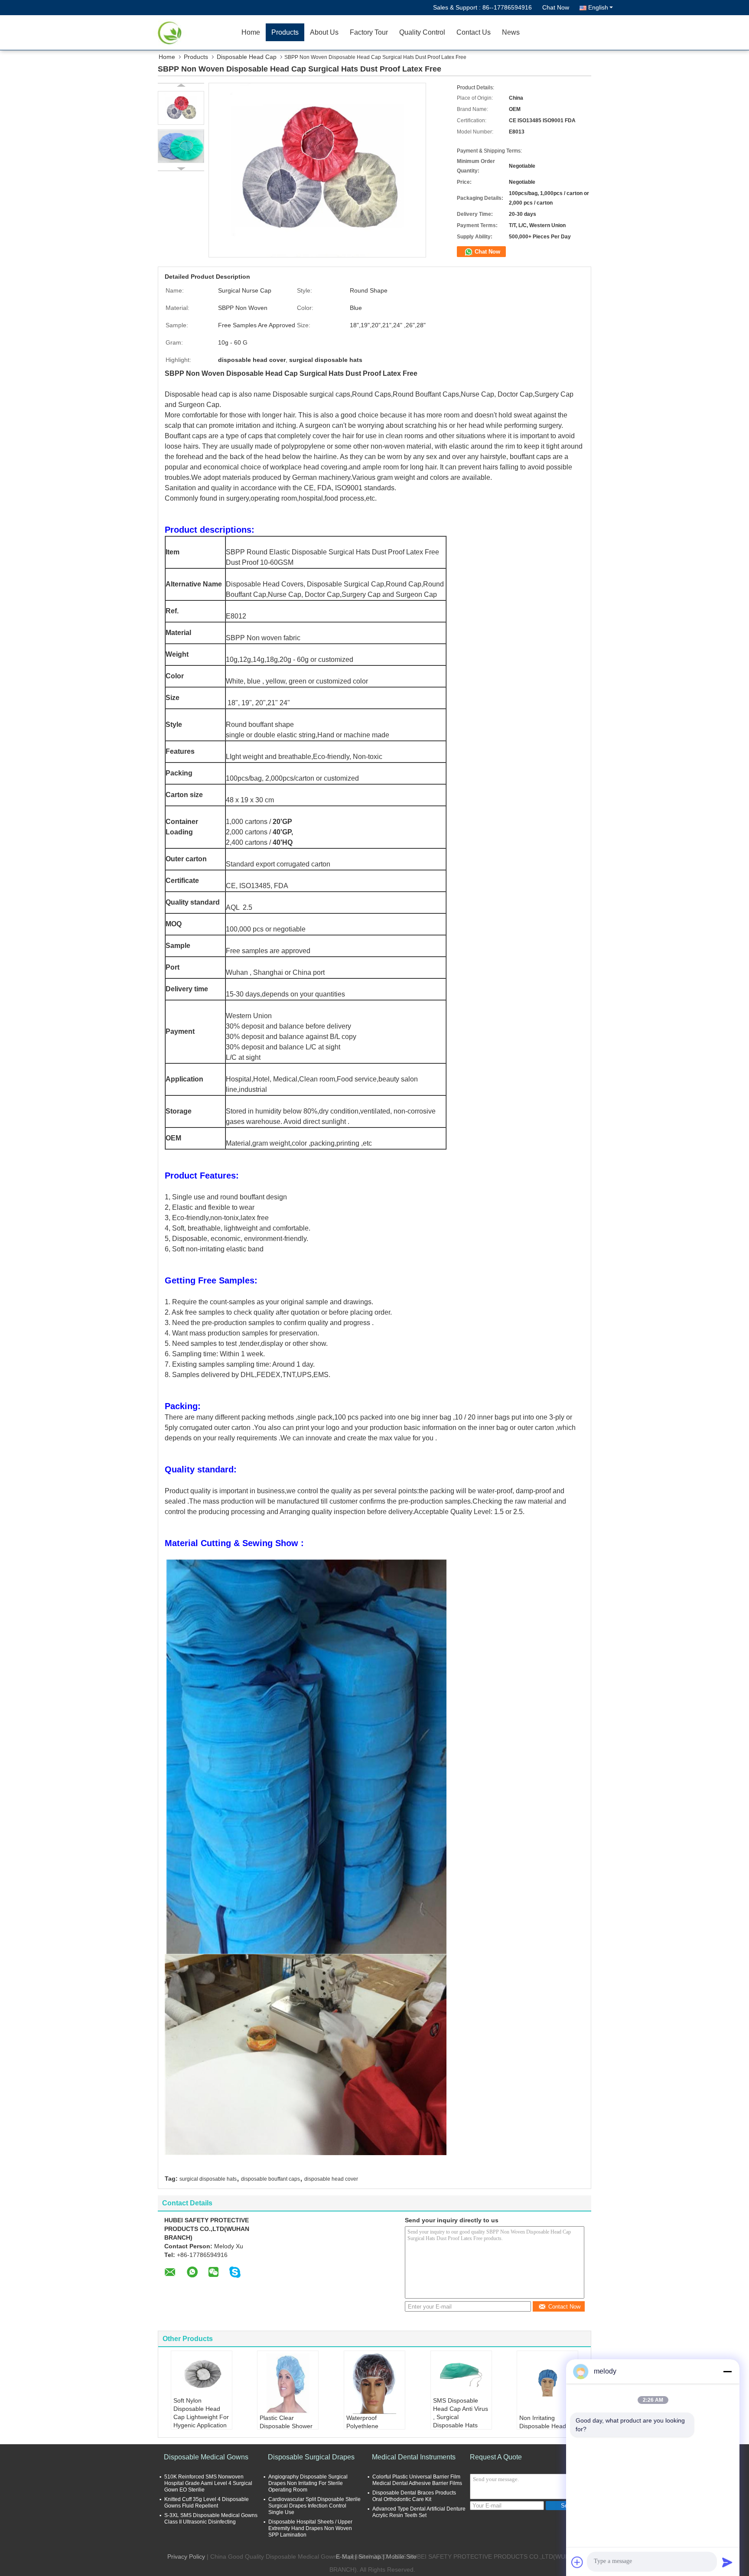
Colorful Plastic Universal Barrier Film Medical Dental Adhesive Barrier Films (417, 2480)
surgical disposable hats (208, 2179)
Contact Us (474, 32)
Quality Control (422, 32)
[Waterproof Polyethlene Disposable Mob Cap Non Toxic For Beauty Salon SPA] (374, 2384)
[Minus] (727, 2371)
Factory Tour (369, 32)
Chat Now (556, 7)
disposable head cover (331, 2179)
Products (285, 32)
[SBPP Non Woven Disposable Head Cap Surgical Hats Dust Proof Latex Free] (181, 108)
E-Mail (345, 2556)
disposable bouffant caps (270, 2179)
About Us (324, 32)
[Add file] (577, 2562)
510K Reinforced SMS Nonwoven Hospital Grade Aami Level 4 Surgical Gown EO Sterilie (208, 2483)
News (511, 32)
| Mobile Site (400, 2556)
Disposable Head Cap (247, 57)
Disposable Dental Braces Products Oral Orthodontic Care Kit (414, 2496)
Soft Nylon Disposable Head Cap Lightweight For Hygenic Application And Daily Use (201, 2417)
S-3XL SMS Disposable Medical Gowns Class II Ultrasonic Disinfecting (211, 2519)
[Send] (727, 2562)
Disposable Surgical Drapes (311, 2457)
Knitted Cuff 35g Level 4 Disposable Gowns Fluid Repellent (207, 2503)
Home (251, 32)
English (598, 7)
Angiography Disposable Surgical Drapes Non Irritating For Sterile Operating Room (308, 2483)
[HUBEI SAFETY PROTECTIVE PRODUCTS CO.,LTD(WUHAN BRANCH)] (186, 33)
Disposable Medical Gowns (206, 2457)
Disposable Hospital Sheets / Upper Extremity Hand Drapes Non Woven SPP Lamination (310, 2528)
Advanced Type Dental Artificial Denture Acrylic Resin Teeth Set (419, 2512)
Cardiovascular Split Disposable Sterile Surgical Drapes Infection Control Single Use (314, 2506)
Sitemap (370, 2556)
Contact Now (564, 2307)
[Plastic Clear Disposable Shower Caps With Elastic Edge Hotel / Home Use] (288, 2384)
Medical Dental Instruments (414, 2457)
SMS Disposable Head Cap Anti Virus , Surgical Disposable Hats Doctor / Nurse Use (461, 2417)
